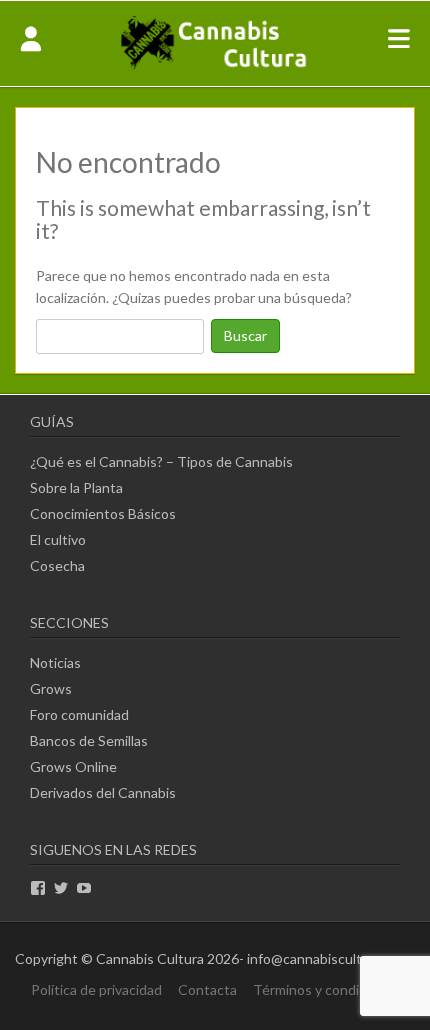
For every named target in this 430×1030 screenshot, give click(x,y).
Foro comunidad (79, 714)
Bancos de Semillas (89, 740)
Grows (51, 688)
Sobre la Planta (76, 487)
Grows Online (73, 766)
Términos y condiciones (326, 989)
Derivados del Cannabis (103, 792)
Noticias (55, 662)
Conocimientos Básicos (103, 513)
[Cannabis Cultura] (215, 67)
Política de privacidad (96, 989)
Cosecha (57, 565)
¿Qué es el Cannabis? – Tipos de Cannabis (161, 461)
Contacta (207, 989)
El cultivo (58, 539)
